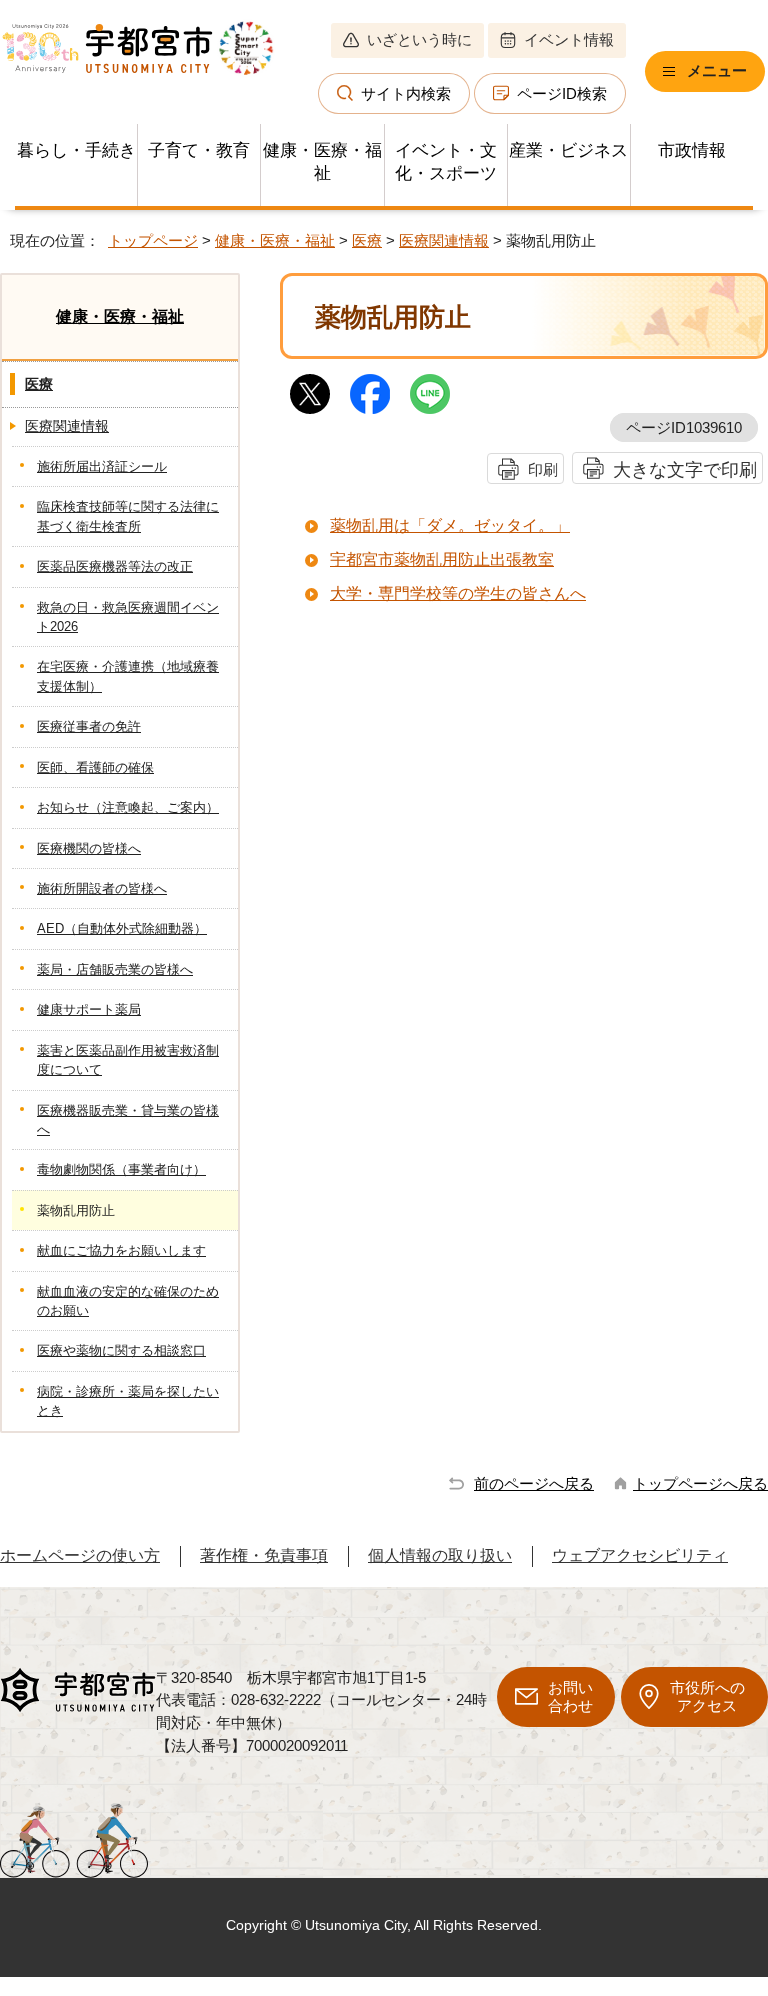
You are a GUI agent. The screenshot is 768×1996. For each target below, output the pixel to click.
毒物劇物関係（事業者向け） (121, 1169)
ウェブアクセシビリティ (640, 1555)
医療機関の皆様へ (89, 848)
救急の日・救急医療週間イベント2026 (128, 617)
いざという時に (419, 39)
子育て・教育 (199, 150)
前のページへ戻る (534, 1483)
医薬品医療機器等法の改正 (115, 566)
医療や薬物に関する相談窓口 (121, 1350)
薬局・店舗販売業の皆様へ (115, 969)
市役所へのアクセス (707, 1696)
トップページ (153, 240)
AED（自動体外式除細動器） (122, 928)
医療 (367, 240)
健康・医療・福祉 (322, 162)
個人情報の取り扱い (440, 1555)
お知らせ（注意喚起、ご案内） (128, 807)
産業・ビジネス (568, 150)
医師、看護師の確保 (95, 767)
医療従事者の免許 (89, 726)
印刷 (543, 469)
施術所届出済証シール (102, 466)
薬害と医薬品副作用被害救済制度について (128, 1060)
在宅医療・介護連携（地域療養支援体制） (128, 676)
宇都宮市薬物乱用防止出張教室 (442, 559)
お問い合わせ (570, 1696)
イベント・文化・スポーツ (446, 162)
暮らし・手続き (76, 150)
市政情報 (692, 150)
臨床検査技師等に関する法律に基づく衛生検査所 (128, 516)
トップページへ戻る (700, 1483)
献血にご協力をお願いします (121, 1250)
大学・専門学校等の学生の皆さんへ (458, 593)
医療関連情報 (444, 240)
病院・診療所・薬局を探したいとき (128, 1401)
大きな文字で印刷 (685, 469)
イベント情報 (569, 39)
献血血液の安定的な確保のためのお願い (128, 1301)
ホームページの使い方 (80, 1555)
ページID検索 (562, 93)
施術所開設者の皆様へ (102, 888)
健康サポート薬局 (89, 1009)
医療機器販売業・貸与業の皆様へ (128, 1120)
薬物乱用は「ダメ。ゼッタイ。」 (450, 525)
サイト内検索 (406, 93)
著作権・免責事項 (264, 1555)
